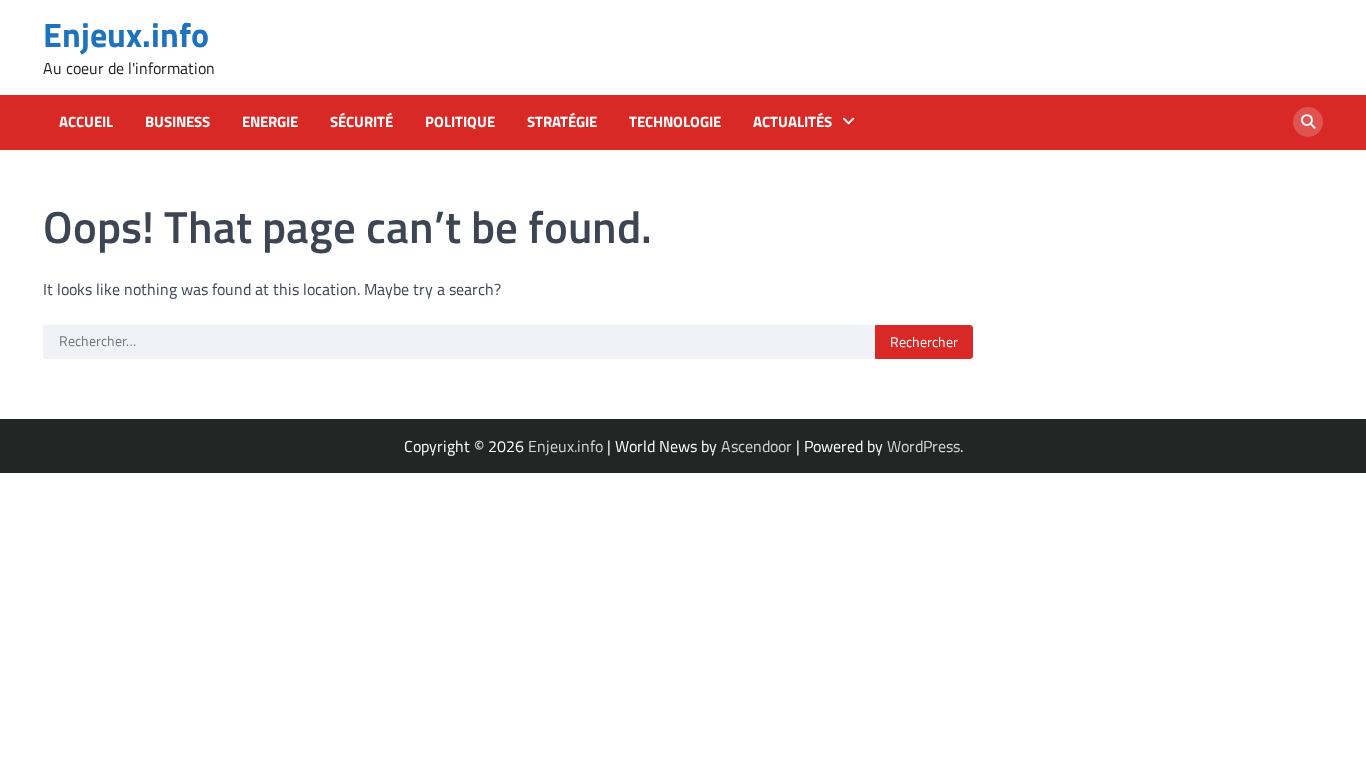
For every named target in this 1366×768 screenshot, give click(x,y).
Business (177, 122)
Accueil (86, 122)
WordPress (923, 446)
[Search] (1308, 122)
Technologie (675, 122)
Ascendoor (756, 446)
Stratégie (562, 122)
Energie (270, 122)
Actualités (792, 122)
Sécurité (361, 122)
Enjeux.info (126, 34)
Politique (460, 122)
